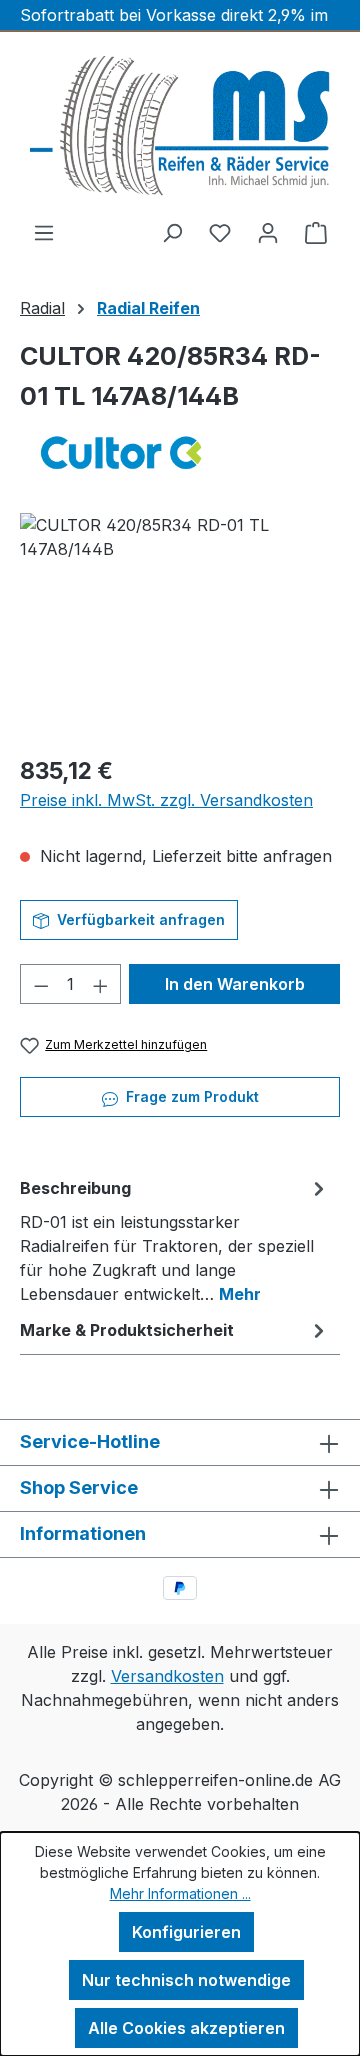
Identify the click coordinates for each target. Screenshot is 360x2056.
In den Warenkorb (235, 984)
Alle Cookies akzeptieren (186, 2028)
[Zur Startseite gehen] (180, 126)
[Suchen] (172, 232)
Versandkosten (167, 1676)
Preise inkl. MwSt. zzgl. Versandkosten (166, 800)
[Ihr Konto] (268, 232)
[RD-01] (180, 625)
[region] (180, 625)
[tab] (175, 1240)
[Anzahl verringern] (41, 984)
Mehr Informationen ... (180, 1893)
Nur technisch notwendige (186, 1980)
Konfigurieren (186, 1932)
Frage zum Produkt (190, 1096)
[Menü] (44, 232)
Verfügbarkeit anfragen (139, 919)
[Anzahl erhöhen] (101, 984)
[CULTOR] (180, 452)
